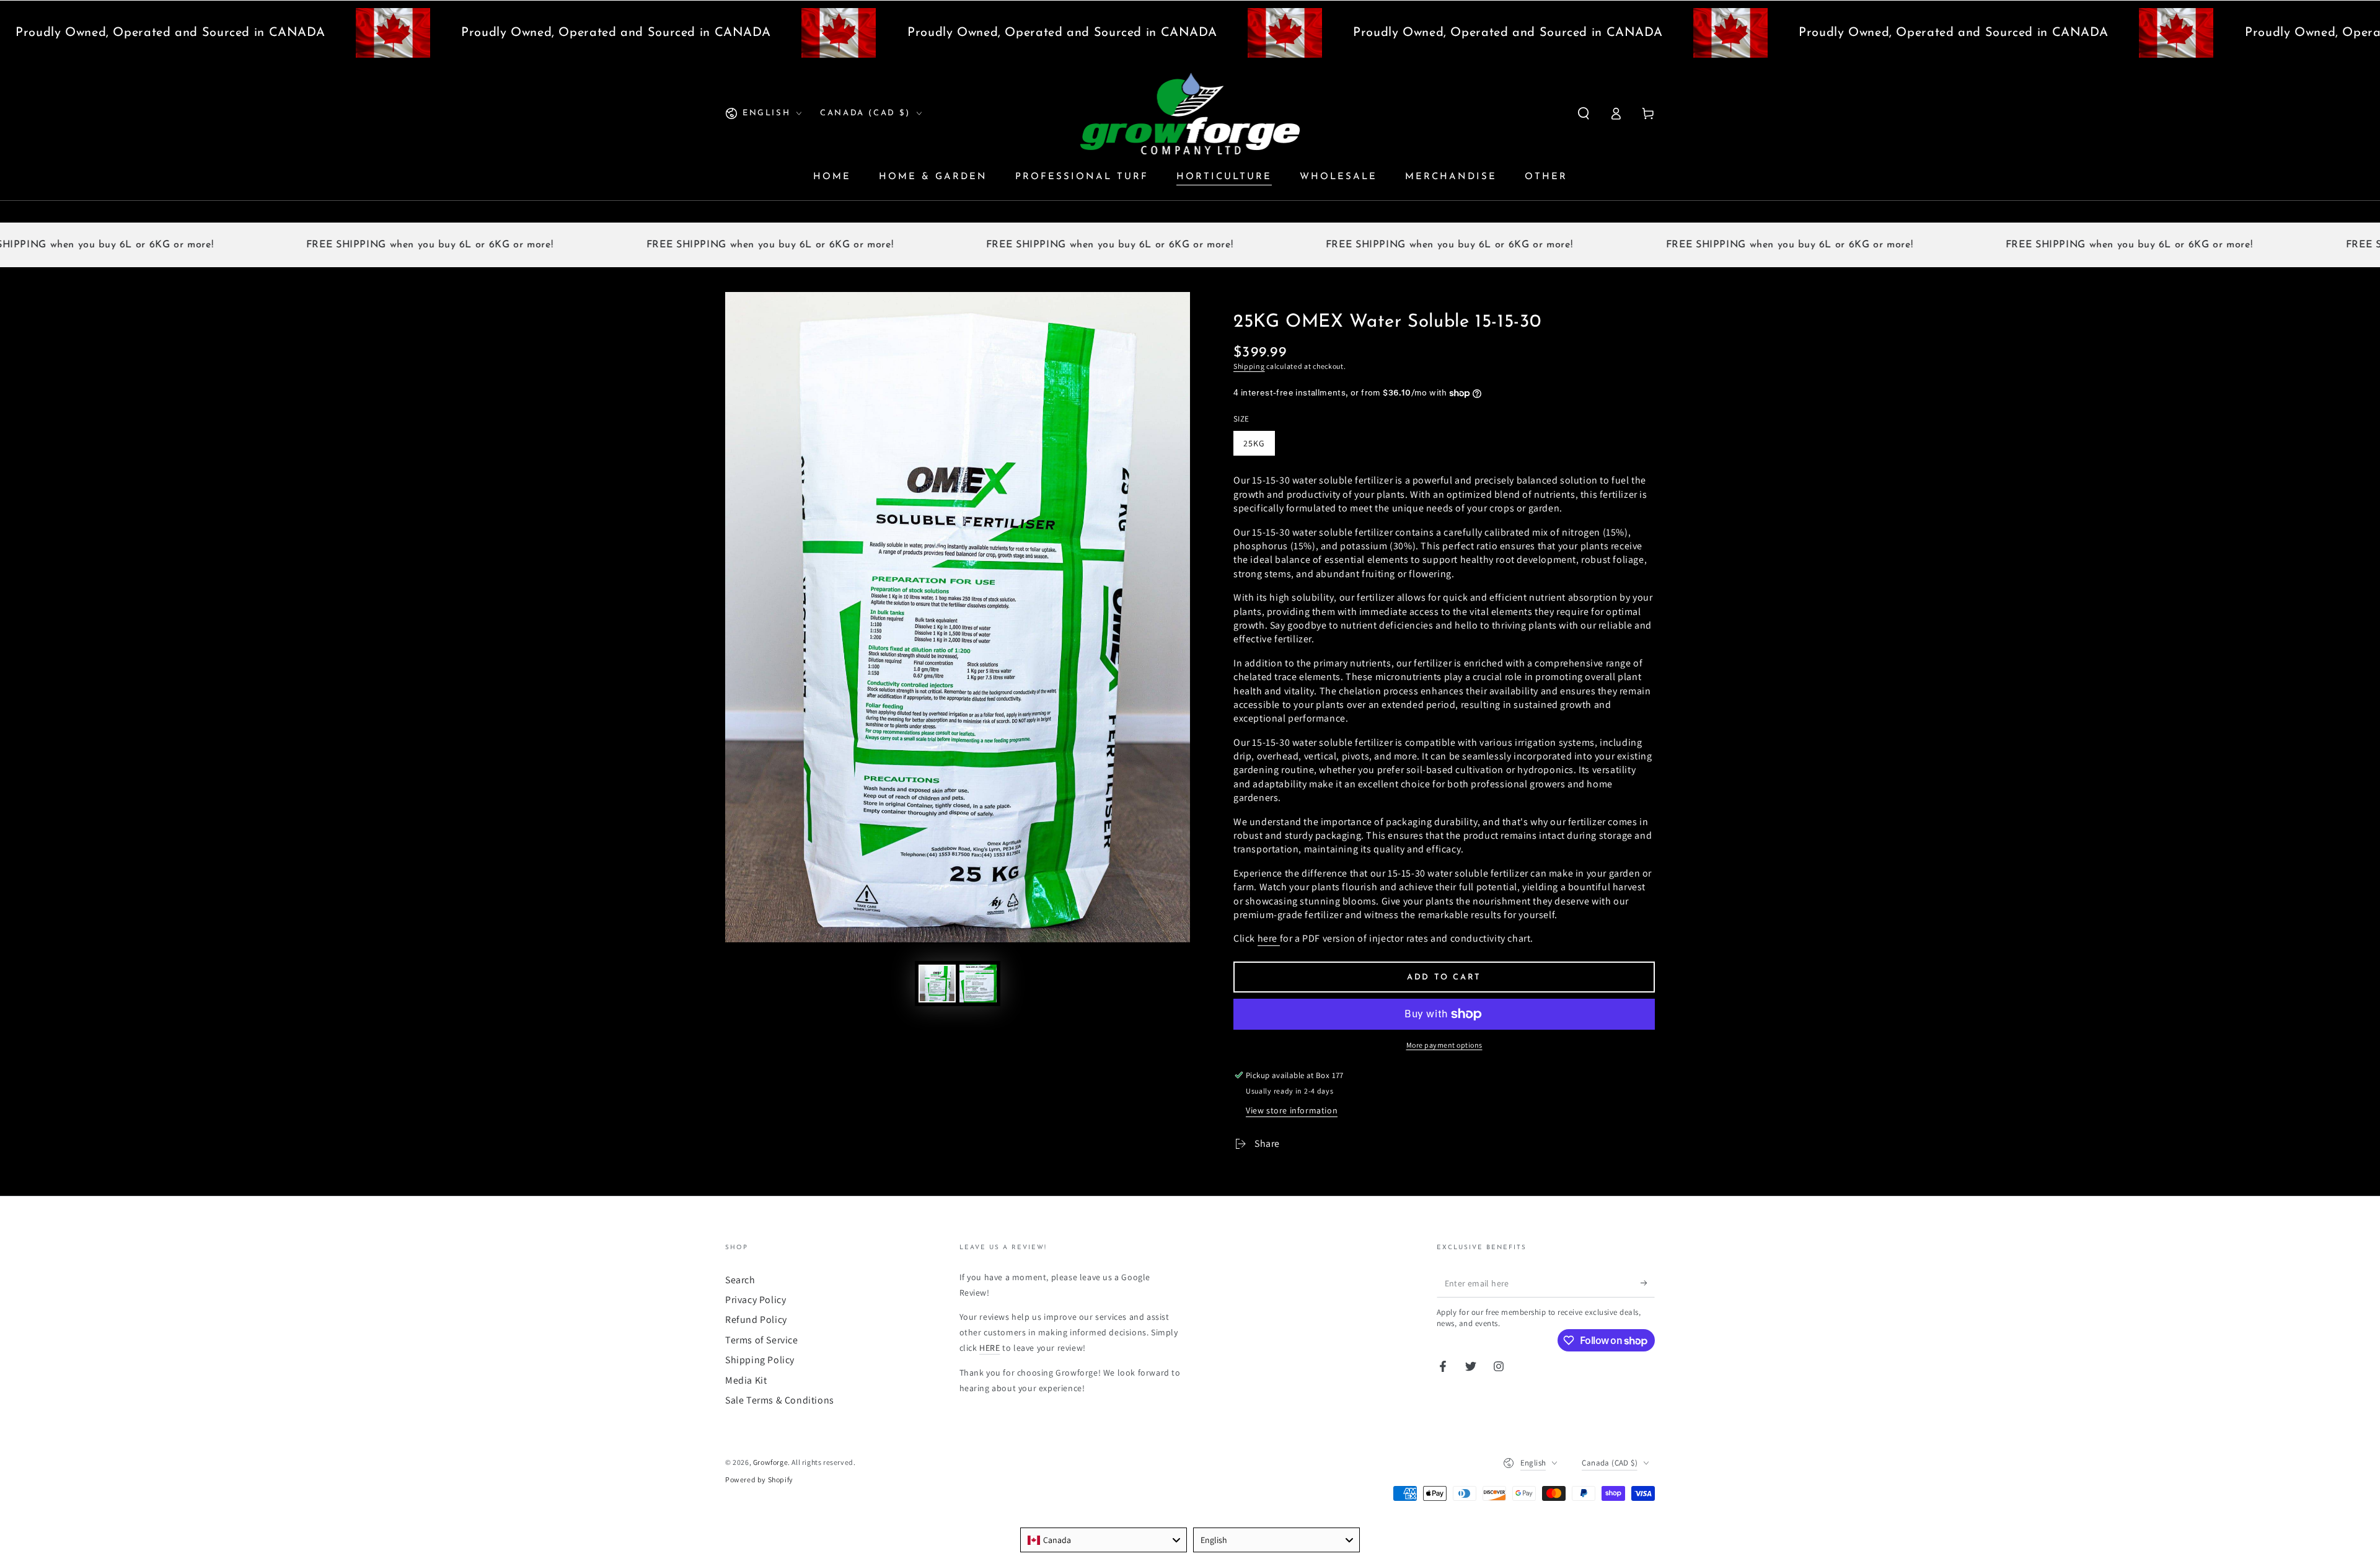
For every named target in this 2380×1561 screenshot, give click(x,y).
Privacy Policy (756, 1300)
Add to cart (1444, 977)
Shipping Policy (760, 1360)
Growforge (770, 1462)
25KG (1254, 443)
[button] (1584, 113)
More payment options (1444, 1045)
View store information (1292, 1110)
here (1269, 938)
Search (740, 1280)
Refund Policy (756, 1320)
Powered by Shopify (759, 1479)
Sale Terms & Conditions (780, 1400)
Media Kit (746, 1380)
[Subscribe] (1648, 1283)
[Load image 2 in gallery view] (978, 984)
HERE (989, 1348)
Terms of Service (762, 1340)
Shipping (1249, 366)
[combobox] (1104, 1540)
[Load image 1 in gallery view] (937, 984)
